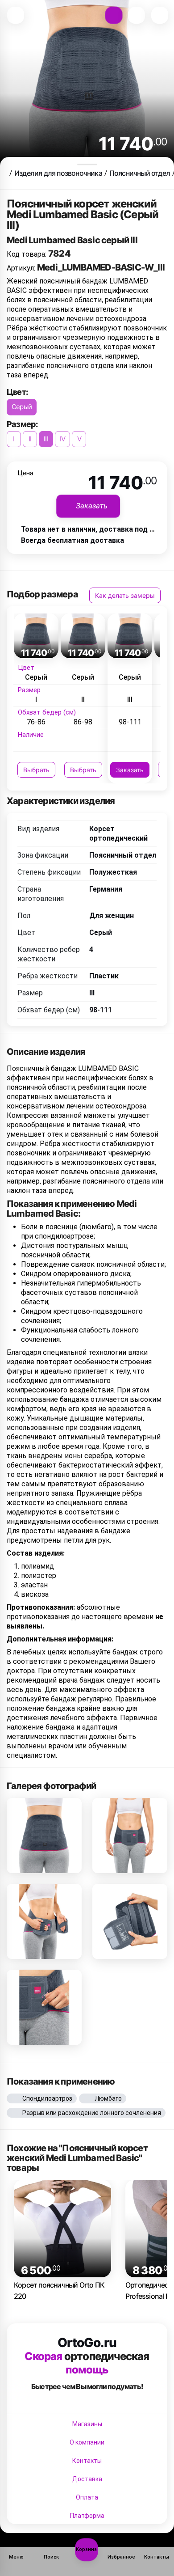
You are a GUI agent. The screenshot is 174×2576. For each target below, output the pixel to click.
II (30, 439)
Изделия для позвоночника (58, 173)
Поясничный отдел (140, 173)
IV (62, 439)
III (46, 439)
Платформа (87, 2516)
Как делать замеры (125, 595)
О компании (87, 2442)
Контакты (87, 2461)
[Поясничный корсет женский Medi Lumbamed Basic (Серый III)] (44, 1836)
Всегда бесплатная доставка (72, 540)
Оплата (87, 2497)
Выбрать (36, 770)
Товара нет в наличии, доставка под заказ (95, 529)
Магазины (87, 2424)
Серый (22, 407)
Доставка (87, 2479)
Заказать (130, 770)
